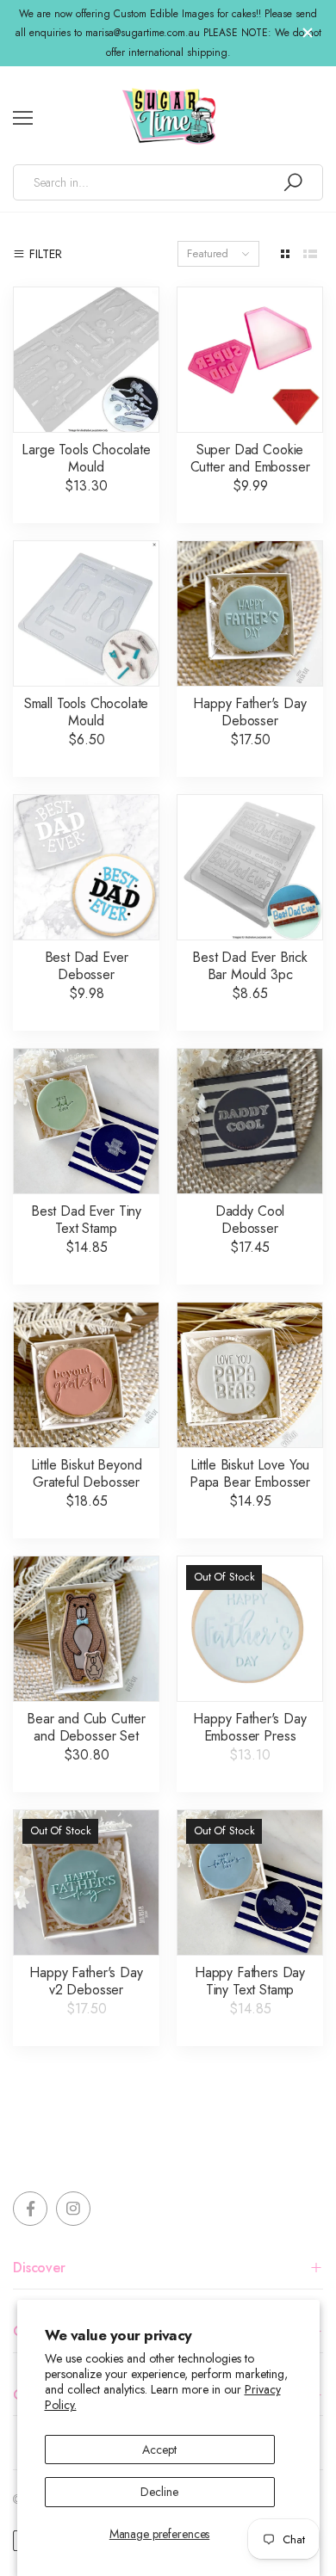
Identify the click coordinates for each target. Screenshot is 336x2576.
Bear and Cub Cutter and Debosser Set (86, 1727)
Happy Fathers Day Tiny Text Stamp (250, 1981)
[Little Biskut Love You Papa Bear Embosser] (250, 1375)
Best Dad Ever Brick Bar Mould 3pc (250, 966)
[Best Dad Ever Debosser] (86, 867)
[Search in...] (293, 182)
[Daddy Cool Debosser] (250, 1121)
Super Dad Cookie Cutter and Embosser (250, 458)
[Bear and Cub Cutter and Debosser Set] (86, 1629)
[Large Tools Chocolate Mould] (86, 360)
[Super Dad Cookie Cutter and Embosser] (250, 360)
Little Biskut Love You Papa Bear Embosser (250, 1473)
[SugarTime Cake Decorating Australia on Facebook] (30, 2209)
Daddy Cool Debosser (250, 1220)
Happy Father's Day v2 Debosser (86, 1981)
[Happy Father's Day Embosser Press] (250, 1629)
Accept (159, 2450)
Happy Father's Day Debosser (249, 712)
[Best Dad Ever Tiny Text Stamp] (86, 1121)
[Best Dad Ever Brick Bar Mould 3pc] (250, 867)
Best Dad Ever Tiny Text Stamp (86, 1220)
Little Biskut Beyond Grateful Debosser (87, 1473)
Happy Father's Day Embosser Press (249, 1727)
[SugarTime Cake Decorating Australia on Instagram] (73, 2209)
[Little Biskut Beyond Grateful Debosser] (86, 1375)
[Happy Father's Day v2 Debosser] (86, 1883)
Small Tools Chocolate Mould (87, 712)
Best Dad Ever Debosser (87, 966)
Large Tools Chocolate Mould (86, 458)
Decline (159, 2492)
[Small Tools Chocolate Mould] (86, 613)
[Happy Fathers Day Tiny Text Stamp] (250, 1883)
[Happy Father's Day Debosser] (250, 613)
